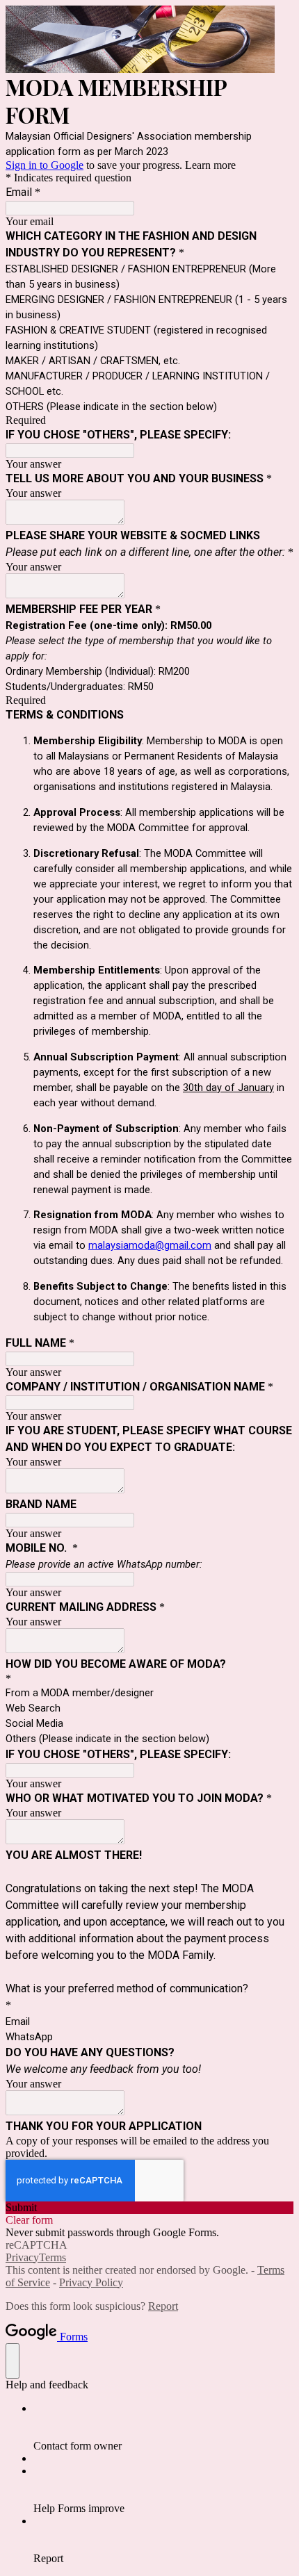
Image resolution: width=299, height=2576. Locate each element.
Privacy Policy (91, 2282)
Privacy (22, 2257)
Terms (52, 2257)
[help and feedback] (13, 2361)
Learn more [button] (210, 165)
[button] (149, 2208)
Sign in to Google (45, 165)
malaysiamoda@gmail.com (150, 1245)
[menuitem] (163, 2427)
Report (163, 2306)
